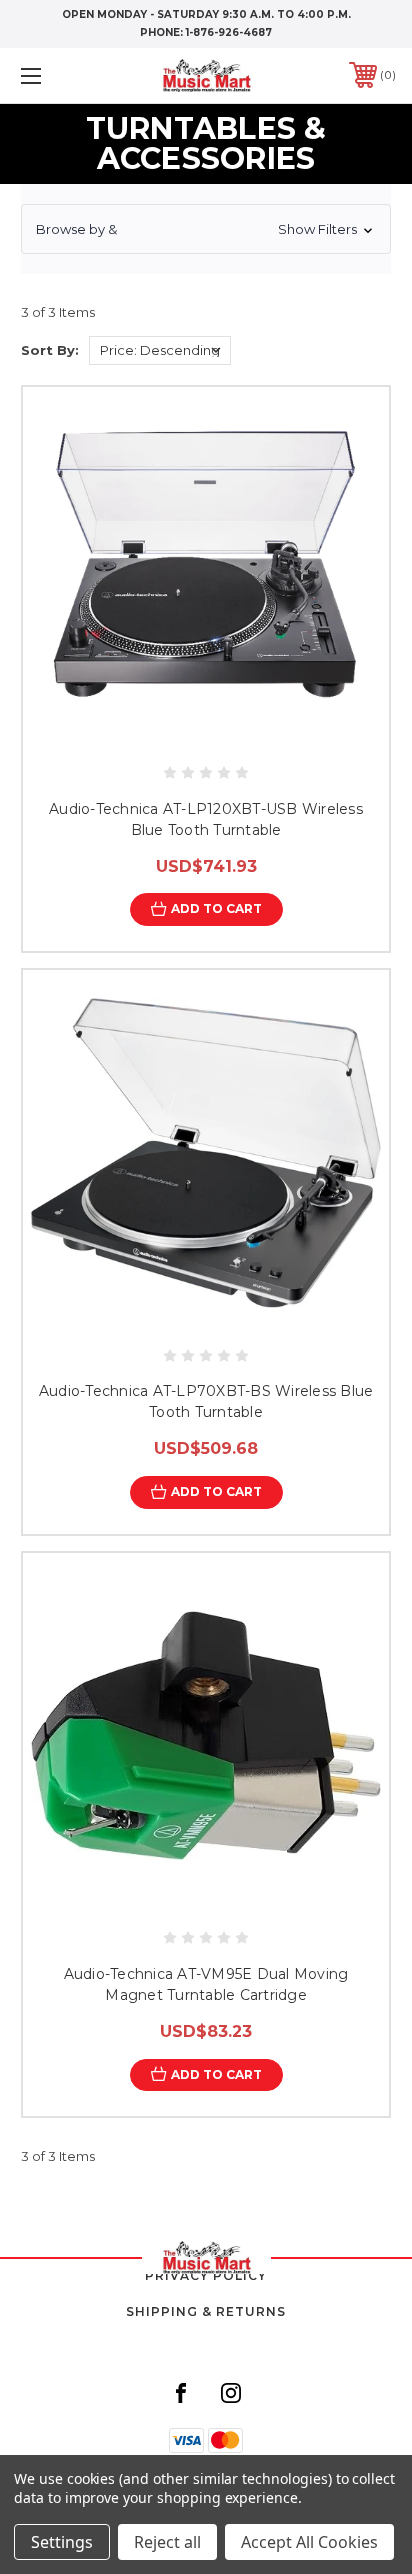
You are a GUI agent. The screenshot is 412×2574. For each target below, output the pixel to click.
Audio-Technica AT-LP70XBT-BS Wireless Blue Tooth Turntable (206, 1401)
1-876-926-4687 (229, 32)
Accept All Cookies (309, 2542)
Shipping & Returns (206, 2311)
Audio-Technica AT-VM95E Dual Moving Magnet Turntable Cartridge (206, 1984)
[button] (206, 229)
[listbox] (160, 350)
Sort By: (50, 350)
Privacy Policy (206, 2275)
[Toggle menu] (58, 75)
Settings (62, 2542)
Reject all (167, 2542)
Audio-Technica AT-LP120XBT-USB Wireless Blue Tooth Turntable (206, 819)
